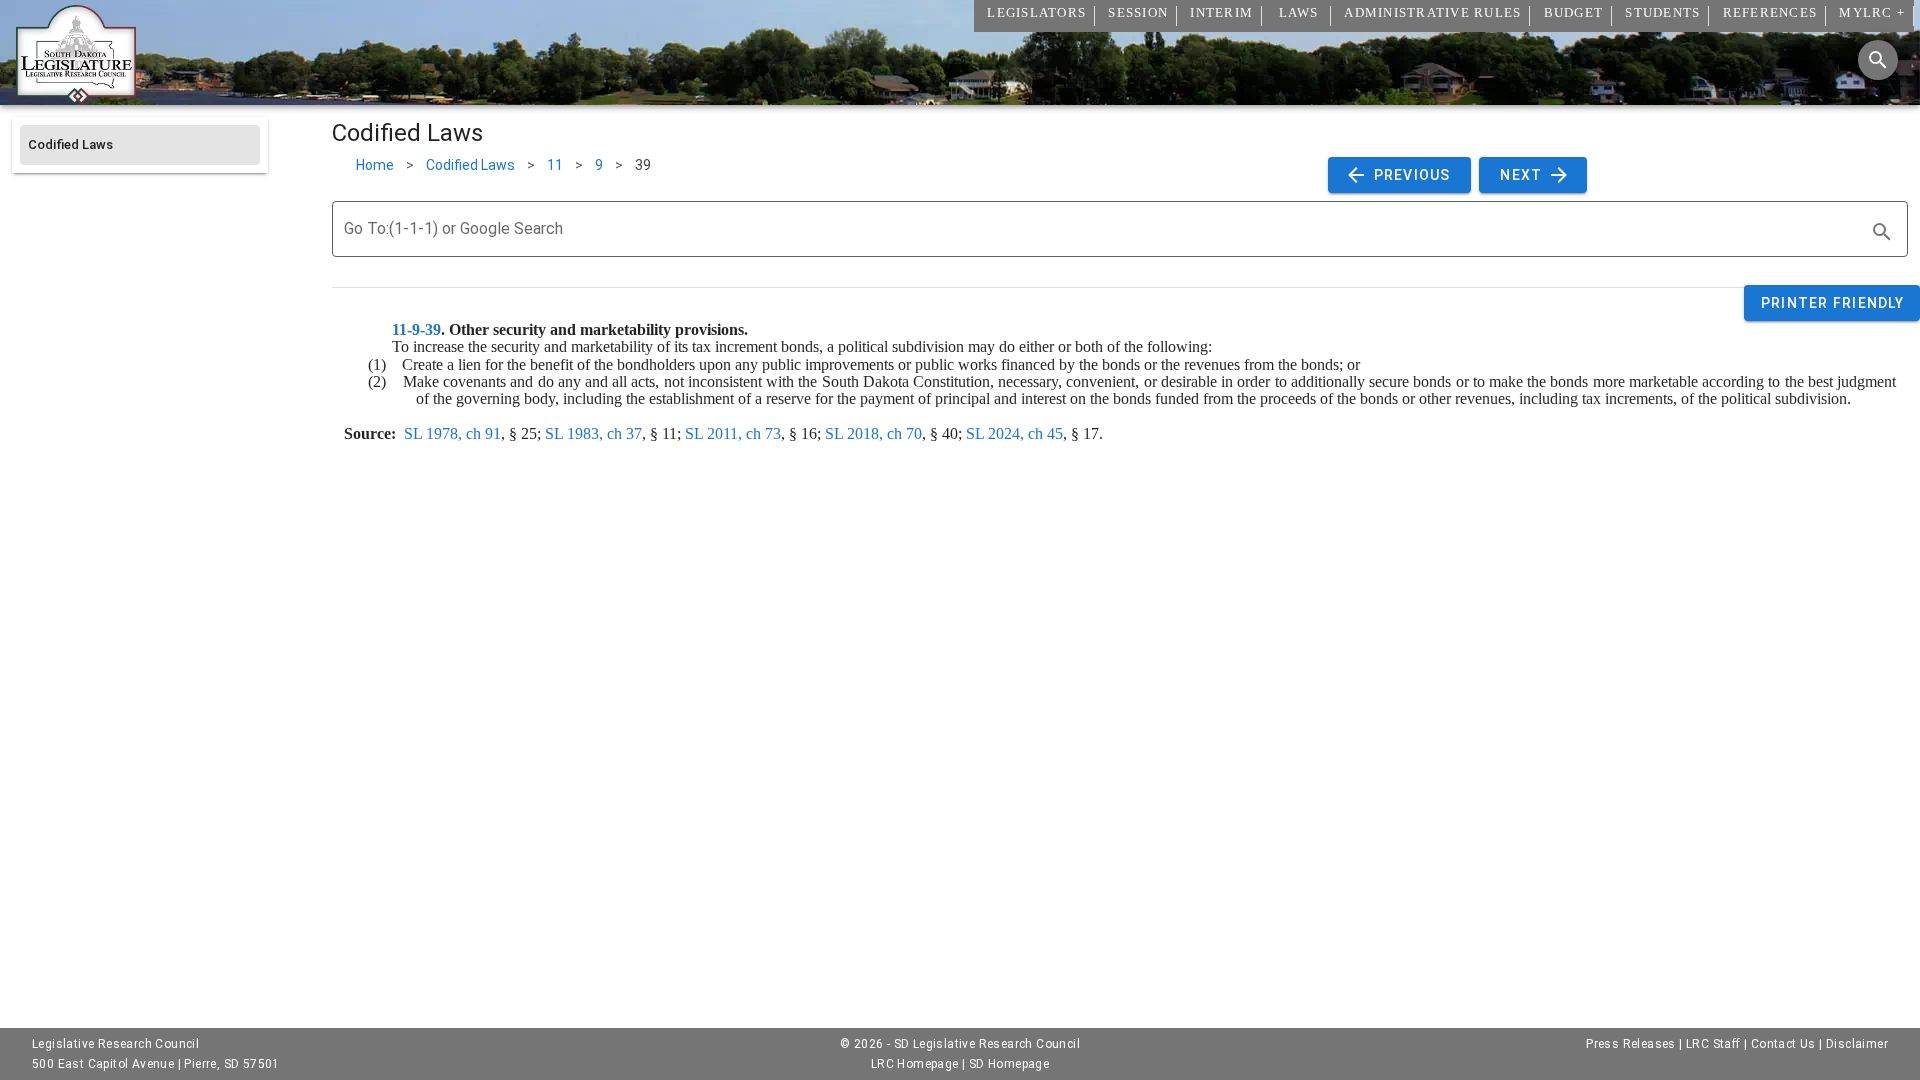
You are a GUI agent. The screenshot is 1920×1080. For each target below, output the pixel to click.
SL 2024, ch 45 (1014, 433)
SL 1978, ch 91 (452, 433)
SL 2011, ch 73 (733, 433)
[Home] (76, 97)
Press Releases (1631, 1044)
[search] (1882, 232)
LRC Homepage (915, 1064)
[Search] (1878, 60)
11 (555, 165)
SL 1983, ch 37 (593, 433)
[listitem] (140, 145)
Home (375, 165)
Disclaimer (1857, 1044)
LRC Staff (1713, 1044)
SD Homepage (1009, 1064)
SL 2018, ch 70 (873, 433)
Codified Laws (470, 165)
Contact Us (1783, 1044)
